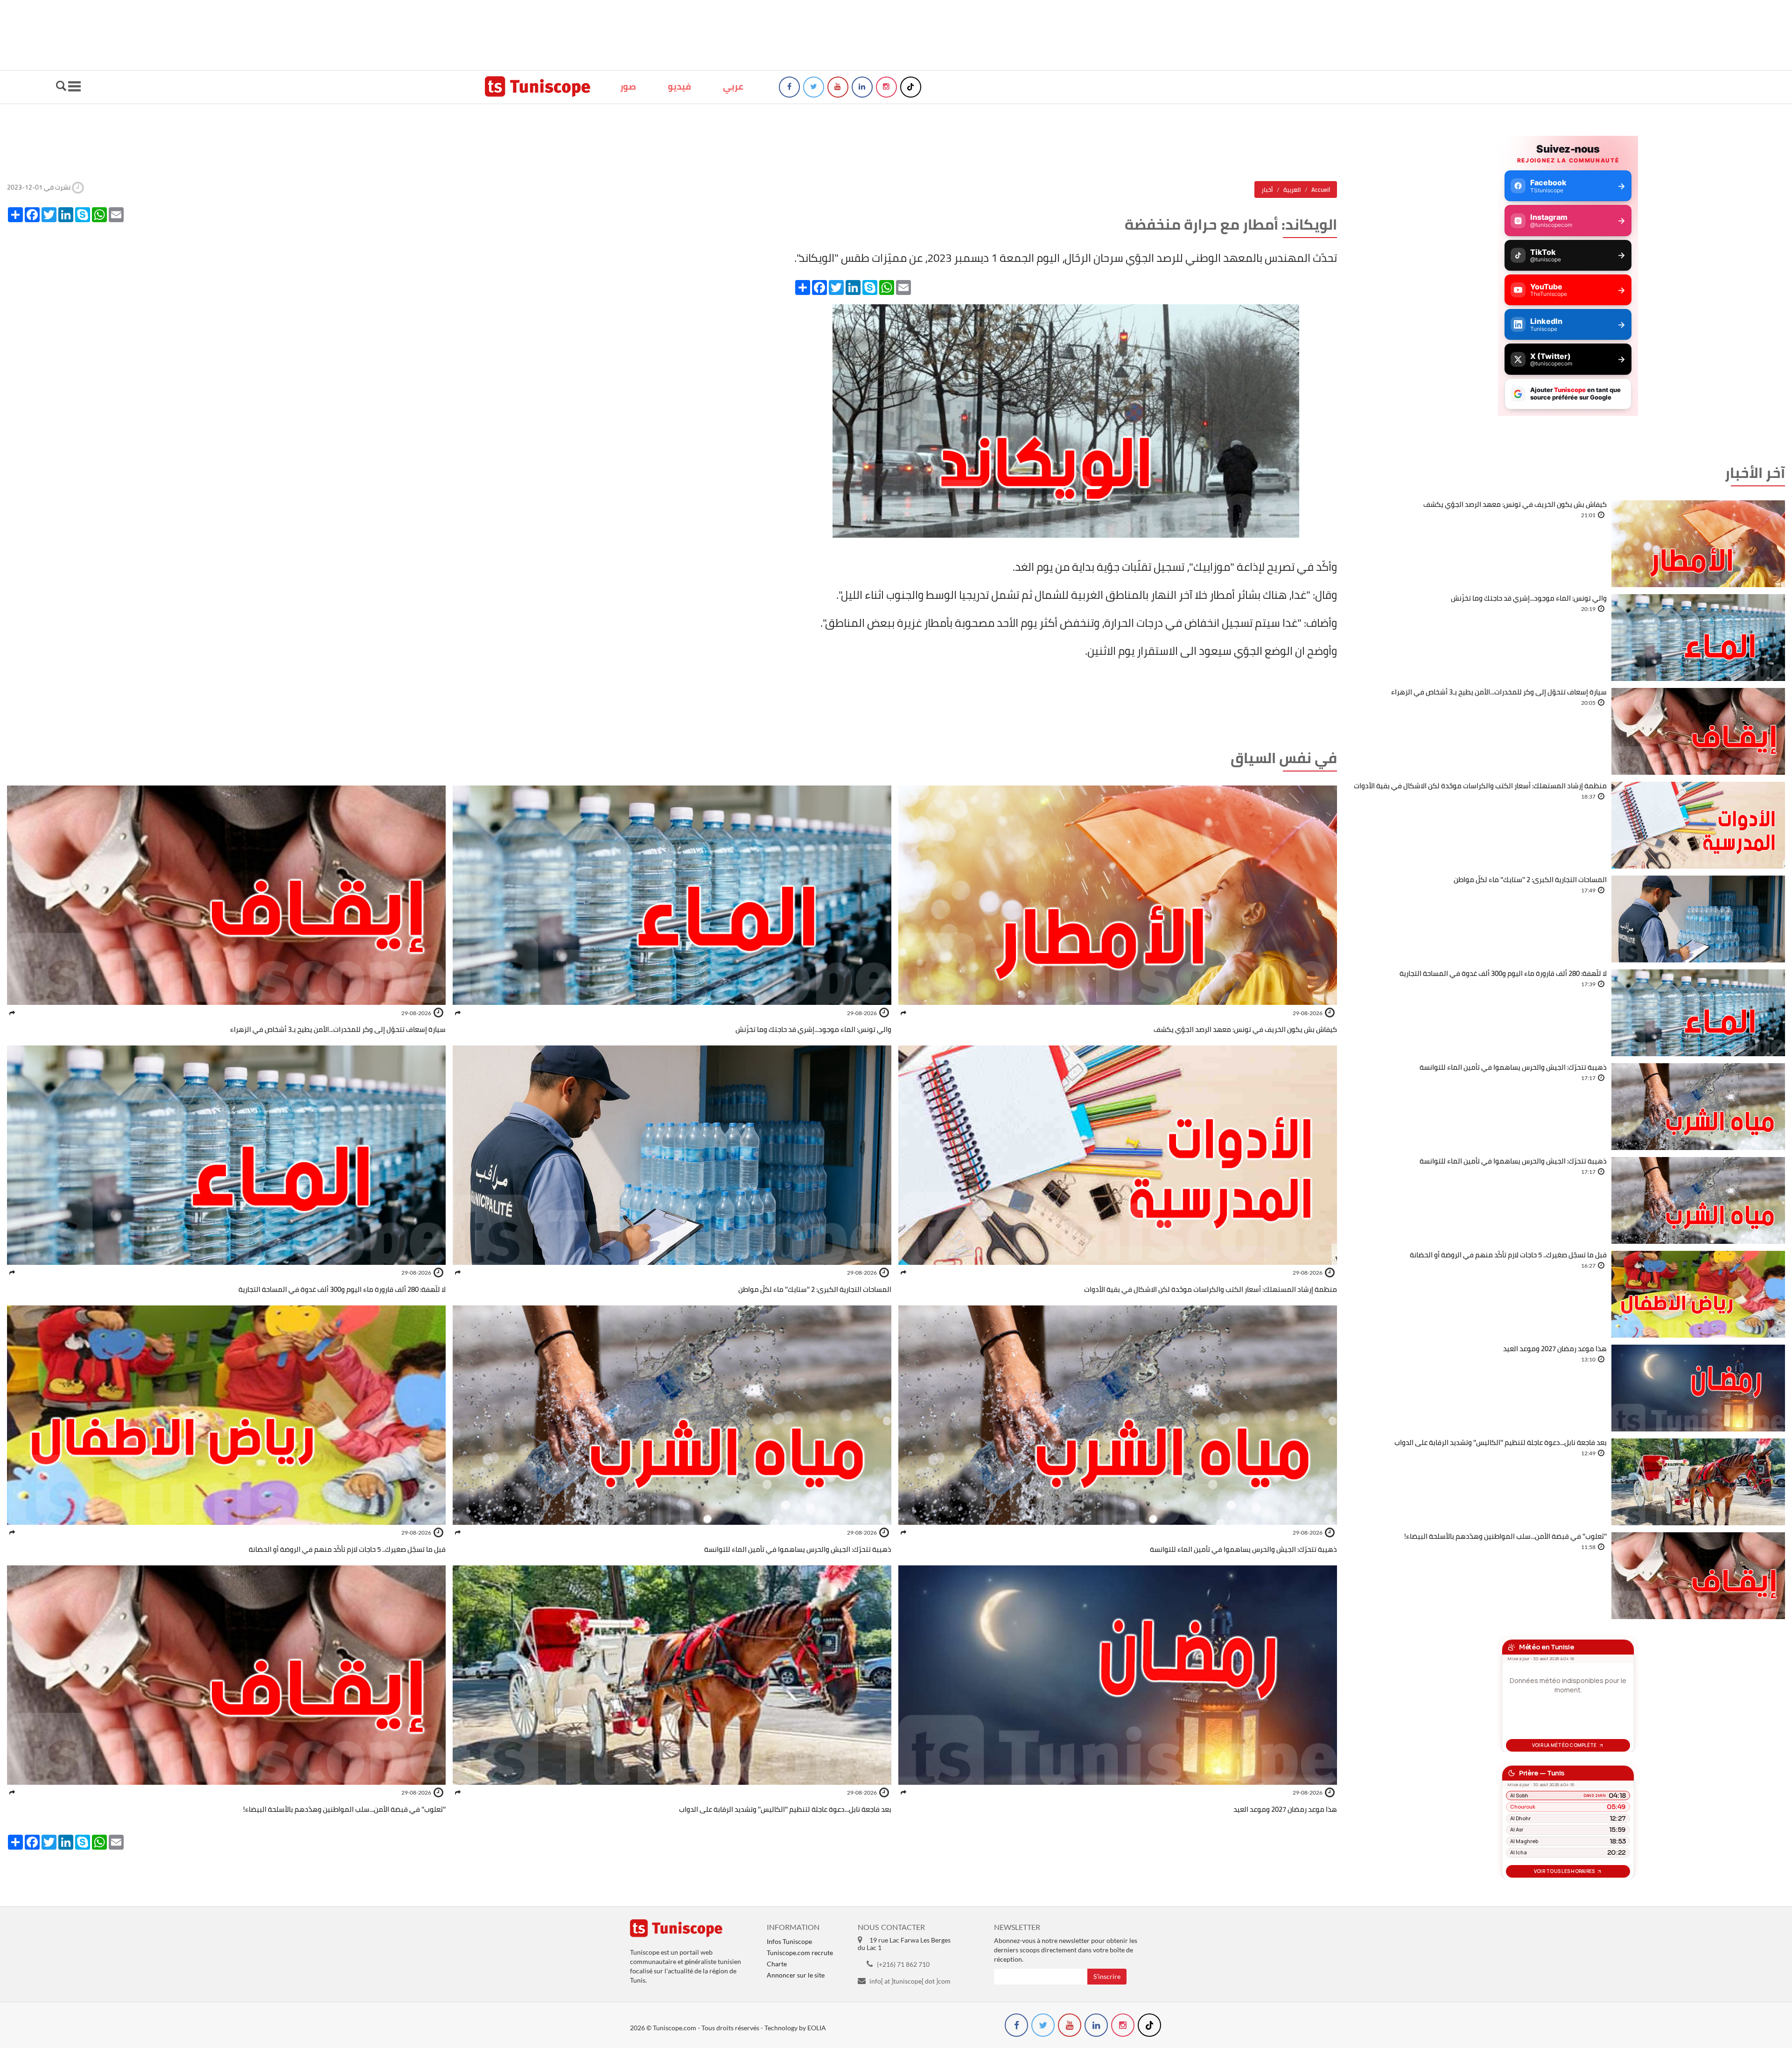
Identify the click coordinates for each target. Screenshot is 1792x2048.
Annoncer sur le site (796, 1975)
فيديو (679, 86)
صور (628, 86)
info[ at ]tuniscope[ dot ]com (910, 1981)
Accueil (1321, 189)
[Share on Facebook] (903, 1013)
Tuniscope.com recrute (800, 1953)
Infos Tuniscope (789, 1941)
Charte (777, 1964)
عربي (733, 86)
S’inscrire (1107, 1976)
